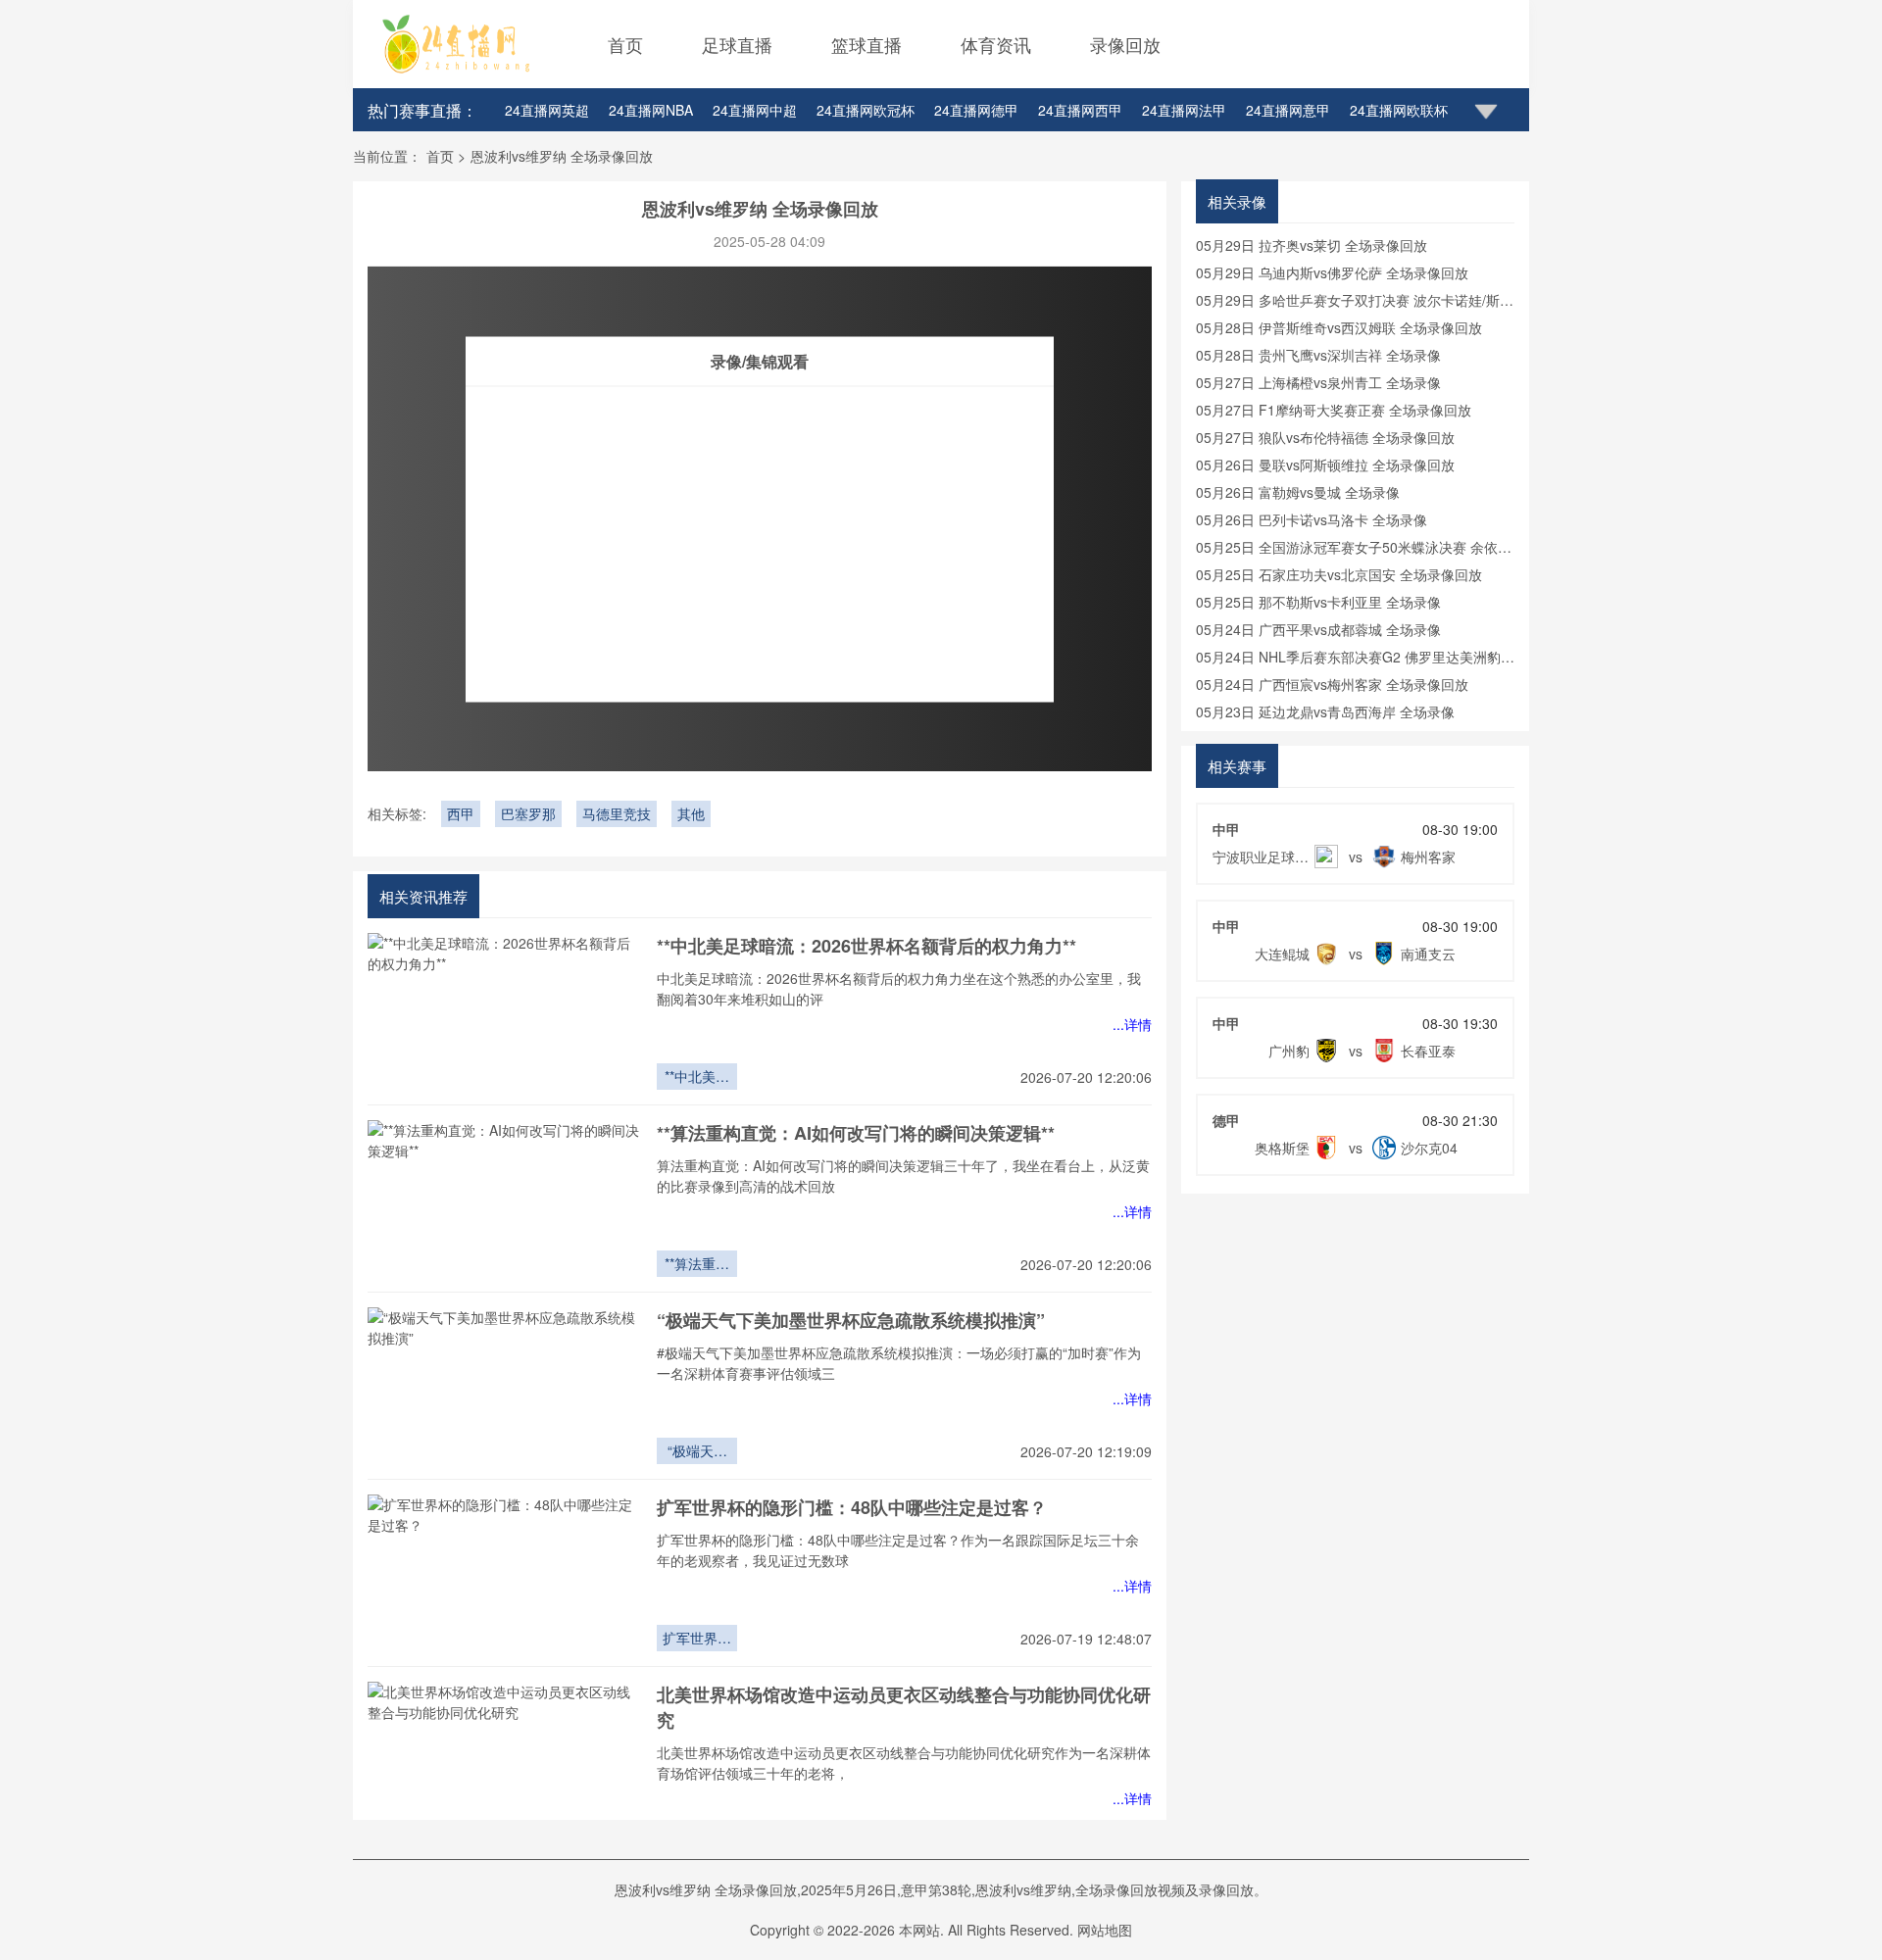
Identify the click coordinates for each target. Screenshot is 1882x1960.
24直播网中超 (755, 110)
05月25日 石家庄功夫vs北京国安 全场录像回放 (1339, 574)
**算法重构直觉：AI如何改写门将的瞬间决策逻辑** (856, 1133)
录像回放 (1125, 44)
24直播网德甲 (976, 110)
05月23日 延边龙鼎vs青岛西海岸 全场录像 (1325, 711)
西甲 (461, 813)
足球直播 (737, 44)
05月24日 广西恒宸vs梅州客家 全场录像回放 (1332, 684)
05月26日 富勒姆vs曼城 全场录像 (1298, 492)
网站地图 (1105, 1930)
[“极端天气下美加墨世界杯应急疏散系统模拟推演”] (505, 1386)
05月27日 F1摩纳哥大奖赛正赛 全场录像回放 (1334, 410)
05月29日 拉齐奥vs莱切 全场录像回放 (1312, 245)
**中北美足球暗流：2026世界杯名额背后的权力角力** (867, 946)
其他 (691, 813)
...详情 (1132, 1024)
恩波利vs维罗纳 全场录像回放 (562, 156)
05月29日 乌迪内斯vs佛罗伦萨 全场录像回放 (1332, 272)
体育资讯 (996, 44)
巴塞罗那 (528, 813)
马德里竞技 (617, 813)
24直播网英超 (547, 110)
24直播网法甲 (1184, 110)
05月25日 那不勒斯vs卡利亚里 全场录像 (1318, 602)
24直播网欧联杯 (1399, 110)
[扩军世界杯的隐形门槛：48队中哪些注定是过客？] (505, 1573)
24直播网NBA (651, 110)
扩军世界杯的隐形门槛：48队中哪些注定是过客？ (852, 1507)
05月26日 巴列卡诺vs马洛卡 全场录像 (1312, 519)
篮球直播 (867, 44)
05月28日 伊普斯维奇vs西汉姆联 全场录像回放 (1339, 327)
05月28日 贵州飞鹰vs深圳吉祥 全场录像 (1318, 355)
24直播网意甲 (1288, 110)
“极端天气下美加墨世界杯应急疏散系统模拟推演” (851, 1320)
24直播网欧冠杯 (866, 110)
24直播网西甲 (1080, 110)
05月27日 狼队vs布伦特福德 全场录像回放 (1325, 437)
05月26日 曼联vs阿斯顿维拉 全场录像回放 (1325, 465)
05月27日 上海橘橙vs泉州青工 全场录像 (1318, 382)
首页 (625, 44)
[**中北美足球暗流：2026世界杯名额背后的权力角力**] (505, 1011)
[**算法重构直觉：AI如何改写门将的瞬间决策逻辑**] (505, 1199)
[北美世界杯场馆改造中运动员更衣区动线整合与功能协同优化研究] (505, 1760)
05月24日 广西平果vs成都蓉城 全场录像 (1318, 629)
